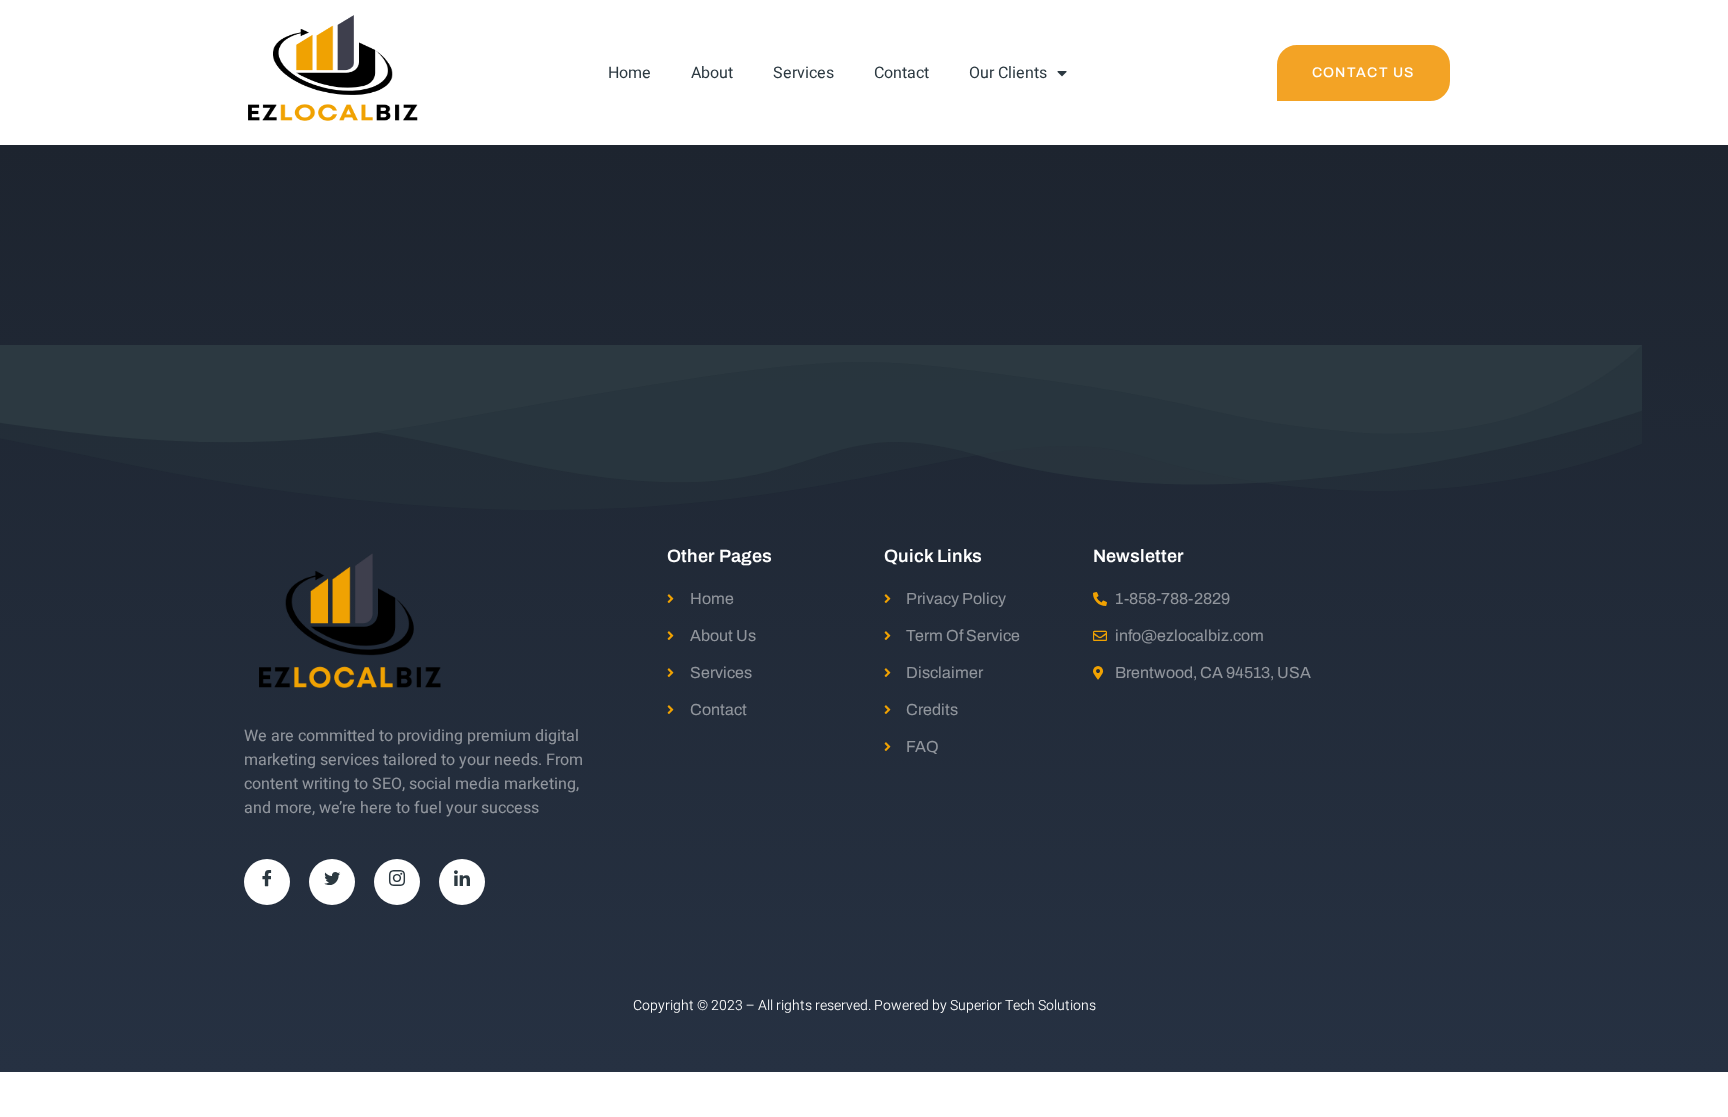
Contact (901, 73)
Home (629, 73)
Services (803, 73)
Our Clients (1008, 73)
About (712, 73)
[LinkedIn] (462, 882)
